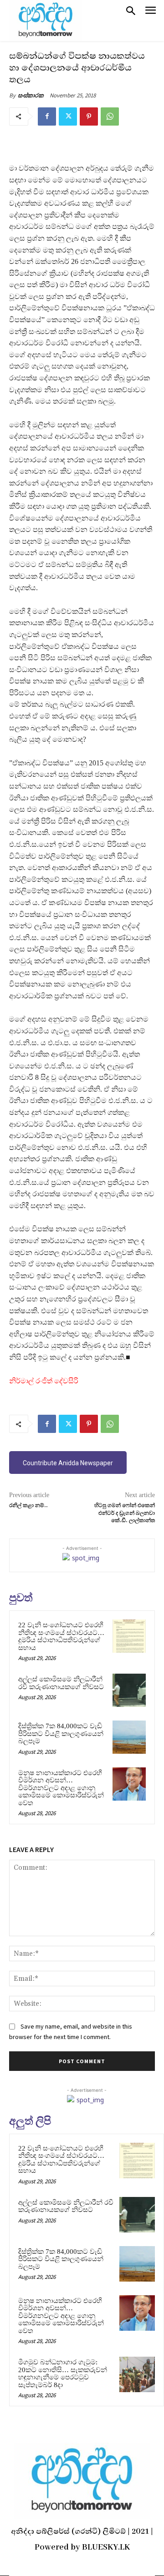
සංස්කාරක (31, 95)
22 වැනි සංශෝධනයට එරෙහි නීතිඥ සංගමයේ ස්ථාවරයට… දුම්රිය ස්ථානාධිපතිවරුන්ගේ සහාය (61, 1636)
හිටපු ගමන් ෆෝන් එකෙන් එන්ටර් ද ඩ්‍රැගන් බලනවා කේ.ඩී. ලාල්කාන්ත (125, 1513)
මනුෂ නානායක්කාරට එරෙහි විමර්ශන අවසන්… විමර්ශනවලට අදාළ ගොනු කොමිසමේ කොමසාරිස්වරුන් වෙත (61, 1788)
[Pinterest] (89, 116)
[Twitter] (68, 116)
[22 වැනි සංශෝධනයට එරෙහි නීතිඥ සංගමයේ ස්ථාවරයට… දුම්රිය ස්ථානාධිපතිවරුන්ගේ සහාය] (129, 1636)
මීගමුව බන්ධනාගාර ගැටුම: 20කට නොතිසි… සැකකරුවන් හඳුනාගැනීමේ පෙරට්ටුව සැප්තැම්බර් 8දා (63, 2374)
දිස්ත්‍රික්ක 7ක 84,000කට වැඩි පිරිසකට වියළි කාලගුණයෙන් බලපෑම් (61, 1733)
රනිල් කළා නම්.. (28, 1506)
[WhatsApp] (110, 116)
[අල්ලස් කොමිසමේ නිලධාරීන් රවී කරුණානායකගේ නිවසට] (129, 1690)
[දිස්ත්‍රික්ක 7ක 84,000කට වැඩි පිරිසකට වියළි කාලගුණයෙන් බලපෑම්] (129, 1737)
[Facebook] (47, 116)
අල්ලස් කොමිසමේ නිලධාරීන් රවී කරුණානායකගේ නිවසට (61, 1683)
